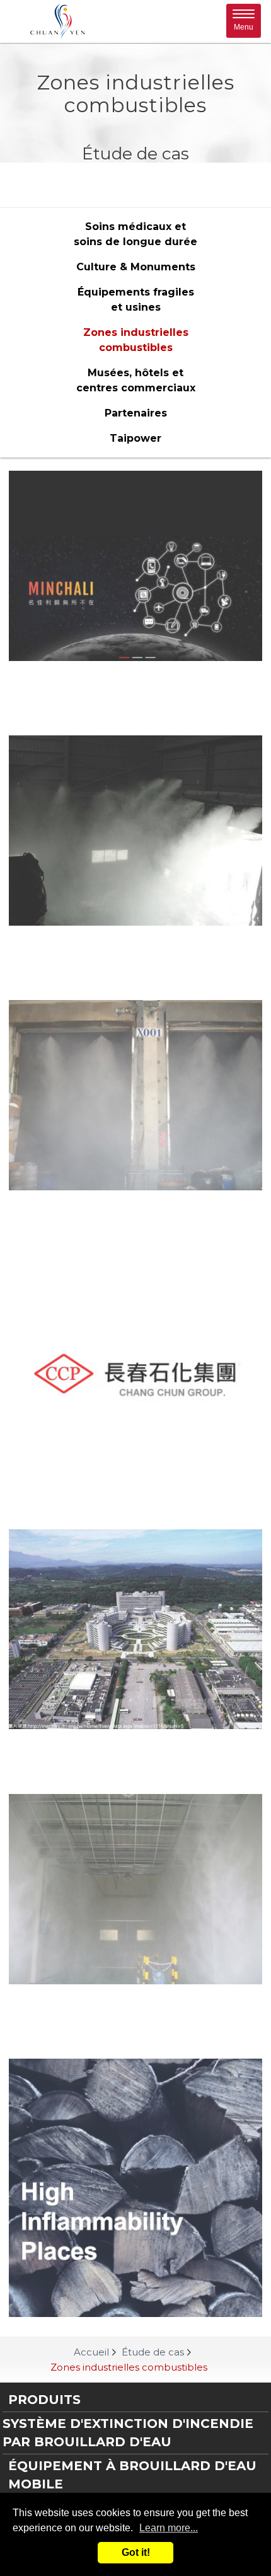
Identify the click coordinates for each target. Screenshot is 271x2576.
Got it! (136, 2552)
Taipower (135, 438)
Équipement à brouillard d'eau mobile (132, 2475)
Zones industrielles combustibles (136, 340)
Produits (44, 2400)
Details (135, 681)
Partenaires (136, 413)
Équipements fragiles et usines (136, 300)
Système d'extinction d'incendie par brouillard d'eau (128, 2433)
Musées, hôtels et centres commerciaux (136, 380)
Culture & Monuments (136, 267)
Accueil (91, 2352)
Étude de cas (153, 2352)
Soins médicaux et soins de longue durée (135, 234)
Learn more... (169, 2528)
